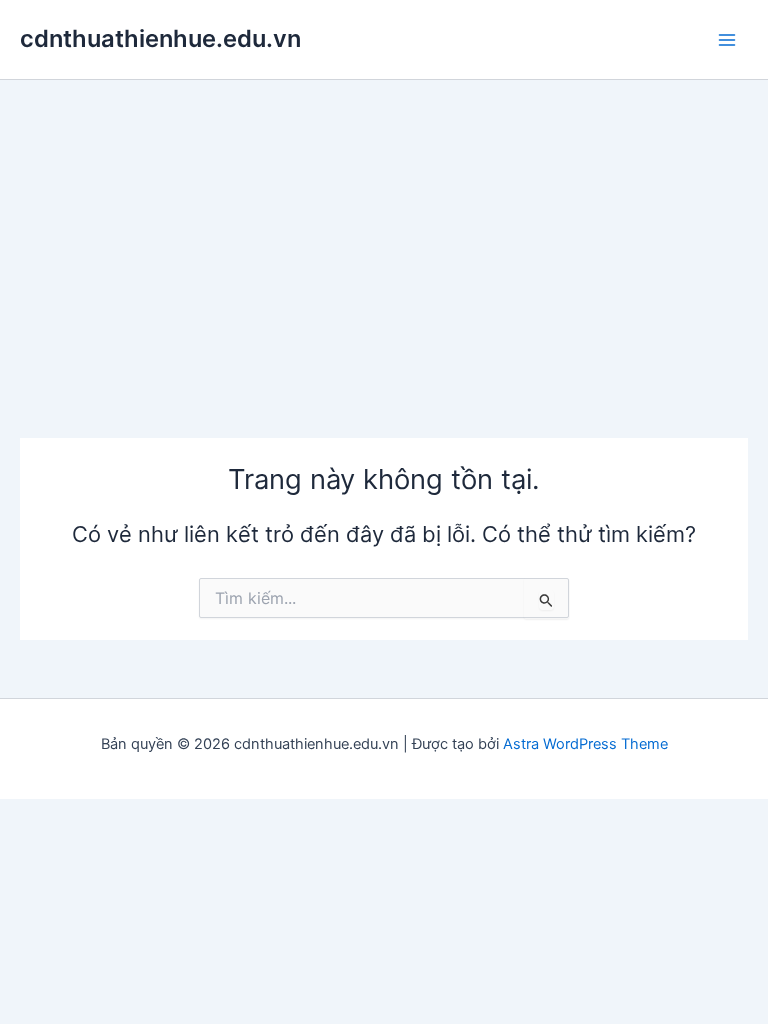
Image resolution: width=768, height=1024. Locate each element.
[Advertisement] (384, 230)
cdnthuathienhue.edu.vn (160, 38)
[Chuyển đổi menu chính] (727, 40)
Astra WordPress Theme (585, 744)
